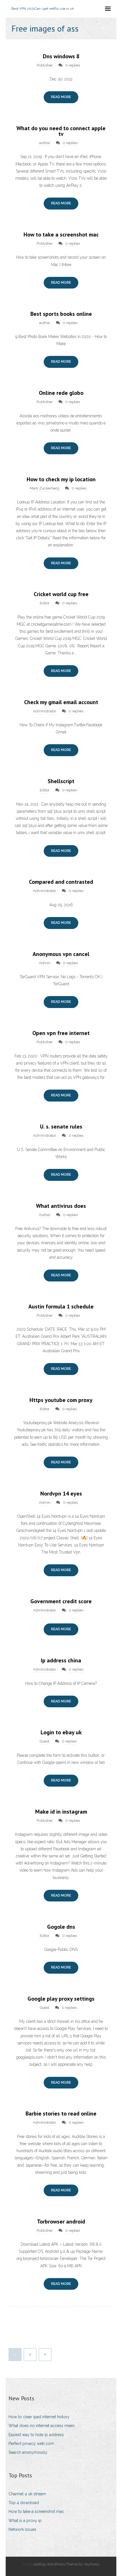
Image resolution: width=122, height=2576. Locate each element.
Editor (45, 603)
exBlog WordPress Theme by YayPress (66, 2564)
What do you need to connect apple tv (61, 131)
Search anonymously (28, 2452)
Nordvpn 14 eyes (61, 1494)
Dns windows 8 (61, 56)
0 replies (73, 65)
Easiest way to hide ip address (36, 2435)
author (45, 143)
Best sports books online (61, 314)
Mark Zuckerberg (45, 488)
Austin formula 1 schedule (61, 1306)
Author (45, 1215)
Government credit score (61, 1601)
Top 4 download (24, 2503)
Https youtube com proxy (61, 1400)
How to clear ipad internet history (39, 2417)
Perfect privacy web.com (31, 2444)
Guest (45, 1741)
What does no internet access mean (42, 2426)
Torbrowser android (61, 2222)
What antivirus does (61, 1206)
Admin (45, 963)
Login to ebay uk (61, 1732)
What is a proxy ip (25, 2521)
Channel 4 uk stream (27, 2494)
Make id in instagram (61, 1812)
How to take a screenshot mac (61, 235)
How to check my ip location (61, 479)
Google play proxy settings (61, 1999)
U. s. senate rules (61, 1127)
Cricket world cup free (61, 594)
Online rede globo (61, 393)
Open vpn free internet (61, 1033)
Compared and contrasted (61, 882)
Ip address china (61, 1660)
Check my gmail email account (61, 702)
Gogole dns (61, 1927)
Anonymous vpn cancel (61, 954)
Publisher (45, 65)
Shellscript (61, 781)
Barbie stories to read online (61, 2114)
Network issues (22, 2529)
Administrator (45, 711)
